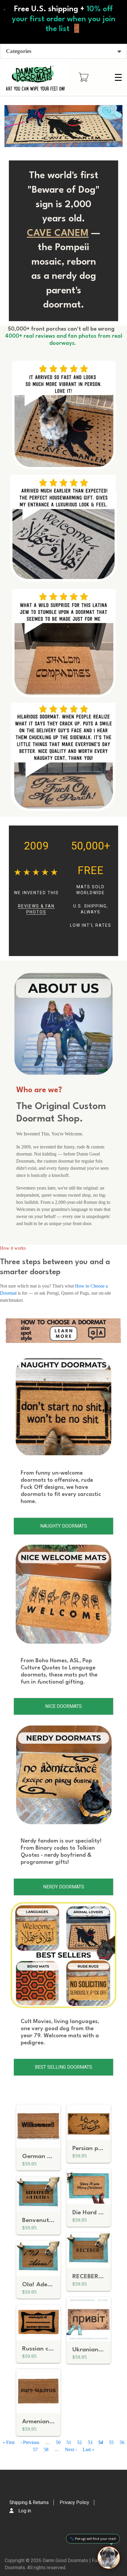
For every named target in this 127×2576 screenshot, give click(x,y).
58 (46, 2449)
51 (69, 2442)
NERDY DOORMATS (64, 1887)
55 (111, 2442)
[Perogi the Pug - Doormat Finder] (109, 2558)
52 (79, 2442)
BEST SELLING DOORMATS (63, 2067)
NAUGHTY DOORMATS (64, 1526)
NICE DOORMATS (63, 1706)
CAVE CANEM (58, 234)
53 (90, 2442)
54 (101, 2442)
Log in (25, 2511)
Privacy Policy (74, 2502)
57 (35, 2449)
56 (122, 2442)
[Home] (35, 77)
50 (58, 2442)
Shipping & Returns (29, 2502)
